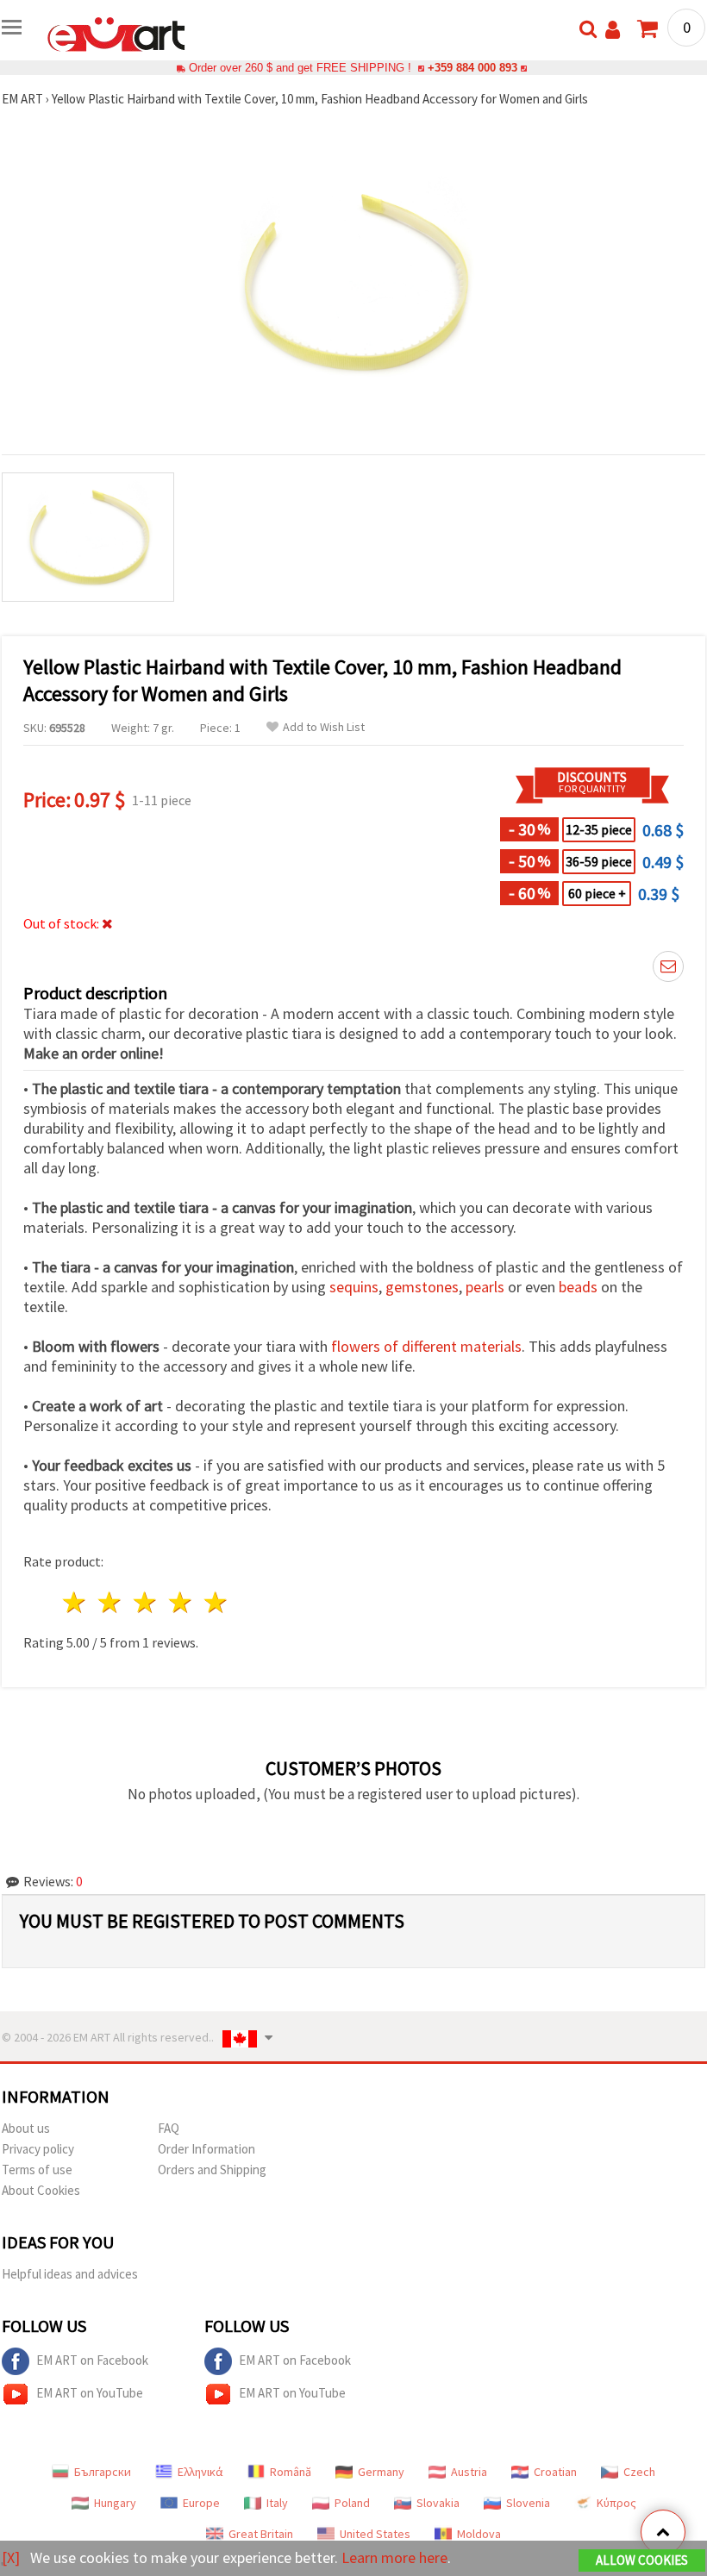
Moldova (479, 2534)
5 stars (216, 1602)
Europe (201, 2503)
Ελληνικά (200, 2472)
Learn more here (394, 2557)
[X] (11, 2557)
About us (26, 2128)
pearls (485, 1287)
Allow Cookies (642, 2560)
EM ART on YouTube (90, 2393)
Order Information (206, 2149)
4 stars (181, 1602)
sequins (354, 1287)
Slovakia (438, 2503)
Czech (639, 2472)
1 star (75, 1602)
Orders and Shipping (212, 2170)
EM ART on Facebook (92, 2360)
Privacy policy (38, 2149)
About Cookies (41, 2190)
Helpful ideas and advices (70, 2274)
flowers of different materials (426, 1346)
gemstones (422, 1287)
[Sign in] (613, 30)
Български (103, 2472)
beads (578, 1287)
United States (375, 2534)
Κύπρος (616, 2503)
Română (291, 2472)
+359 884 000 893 (472, 68)
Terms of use (37, 2170)
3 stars (146, 1602)
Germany (381, 2472)
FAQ (169, 2128)
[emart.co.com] (116, 33)
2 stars (111, 1602)
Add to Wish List (324, 727)
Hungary (115, 2503)
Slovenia (528, 2503)
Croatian (555, 2472)
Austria (469, 2472)
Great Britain (261, 2534)
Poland (352, 2503)
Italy (277, 2503)
